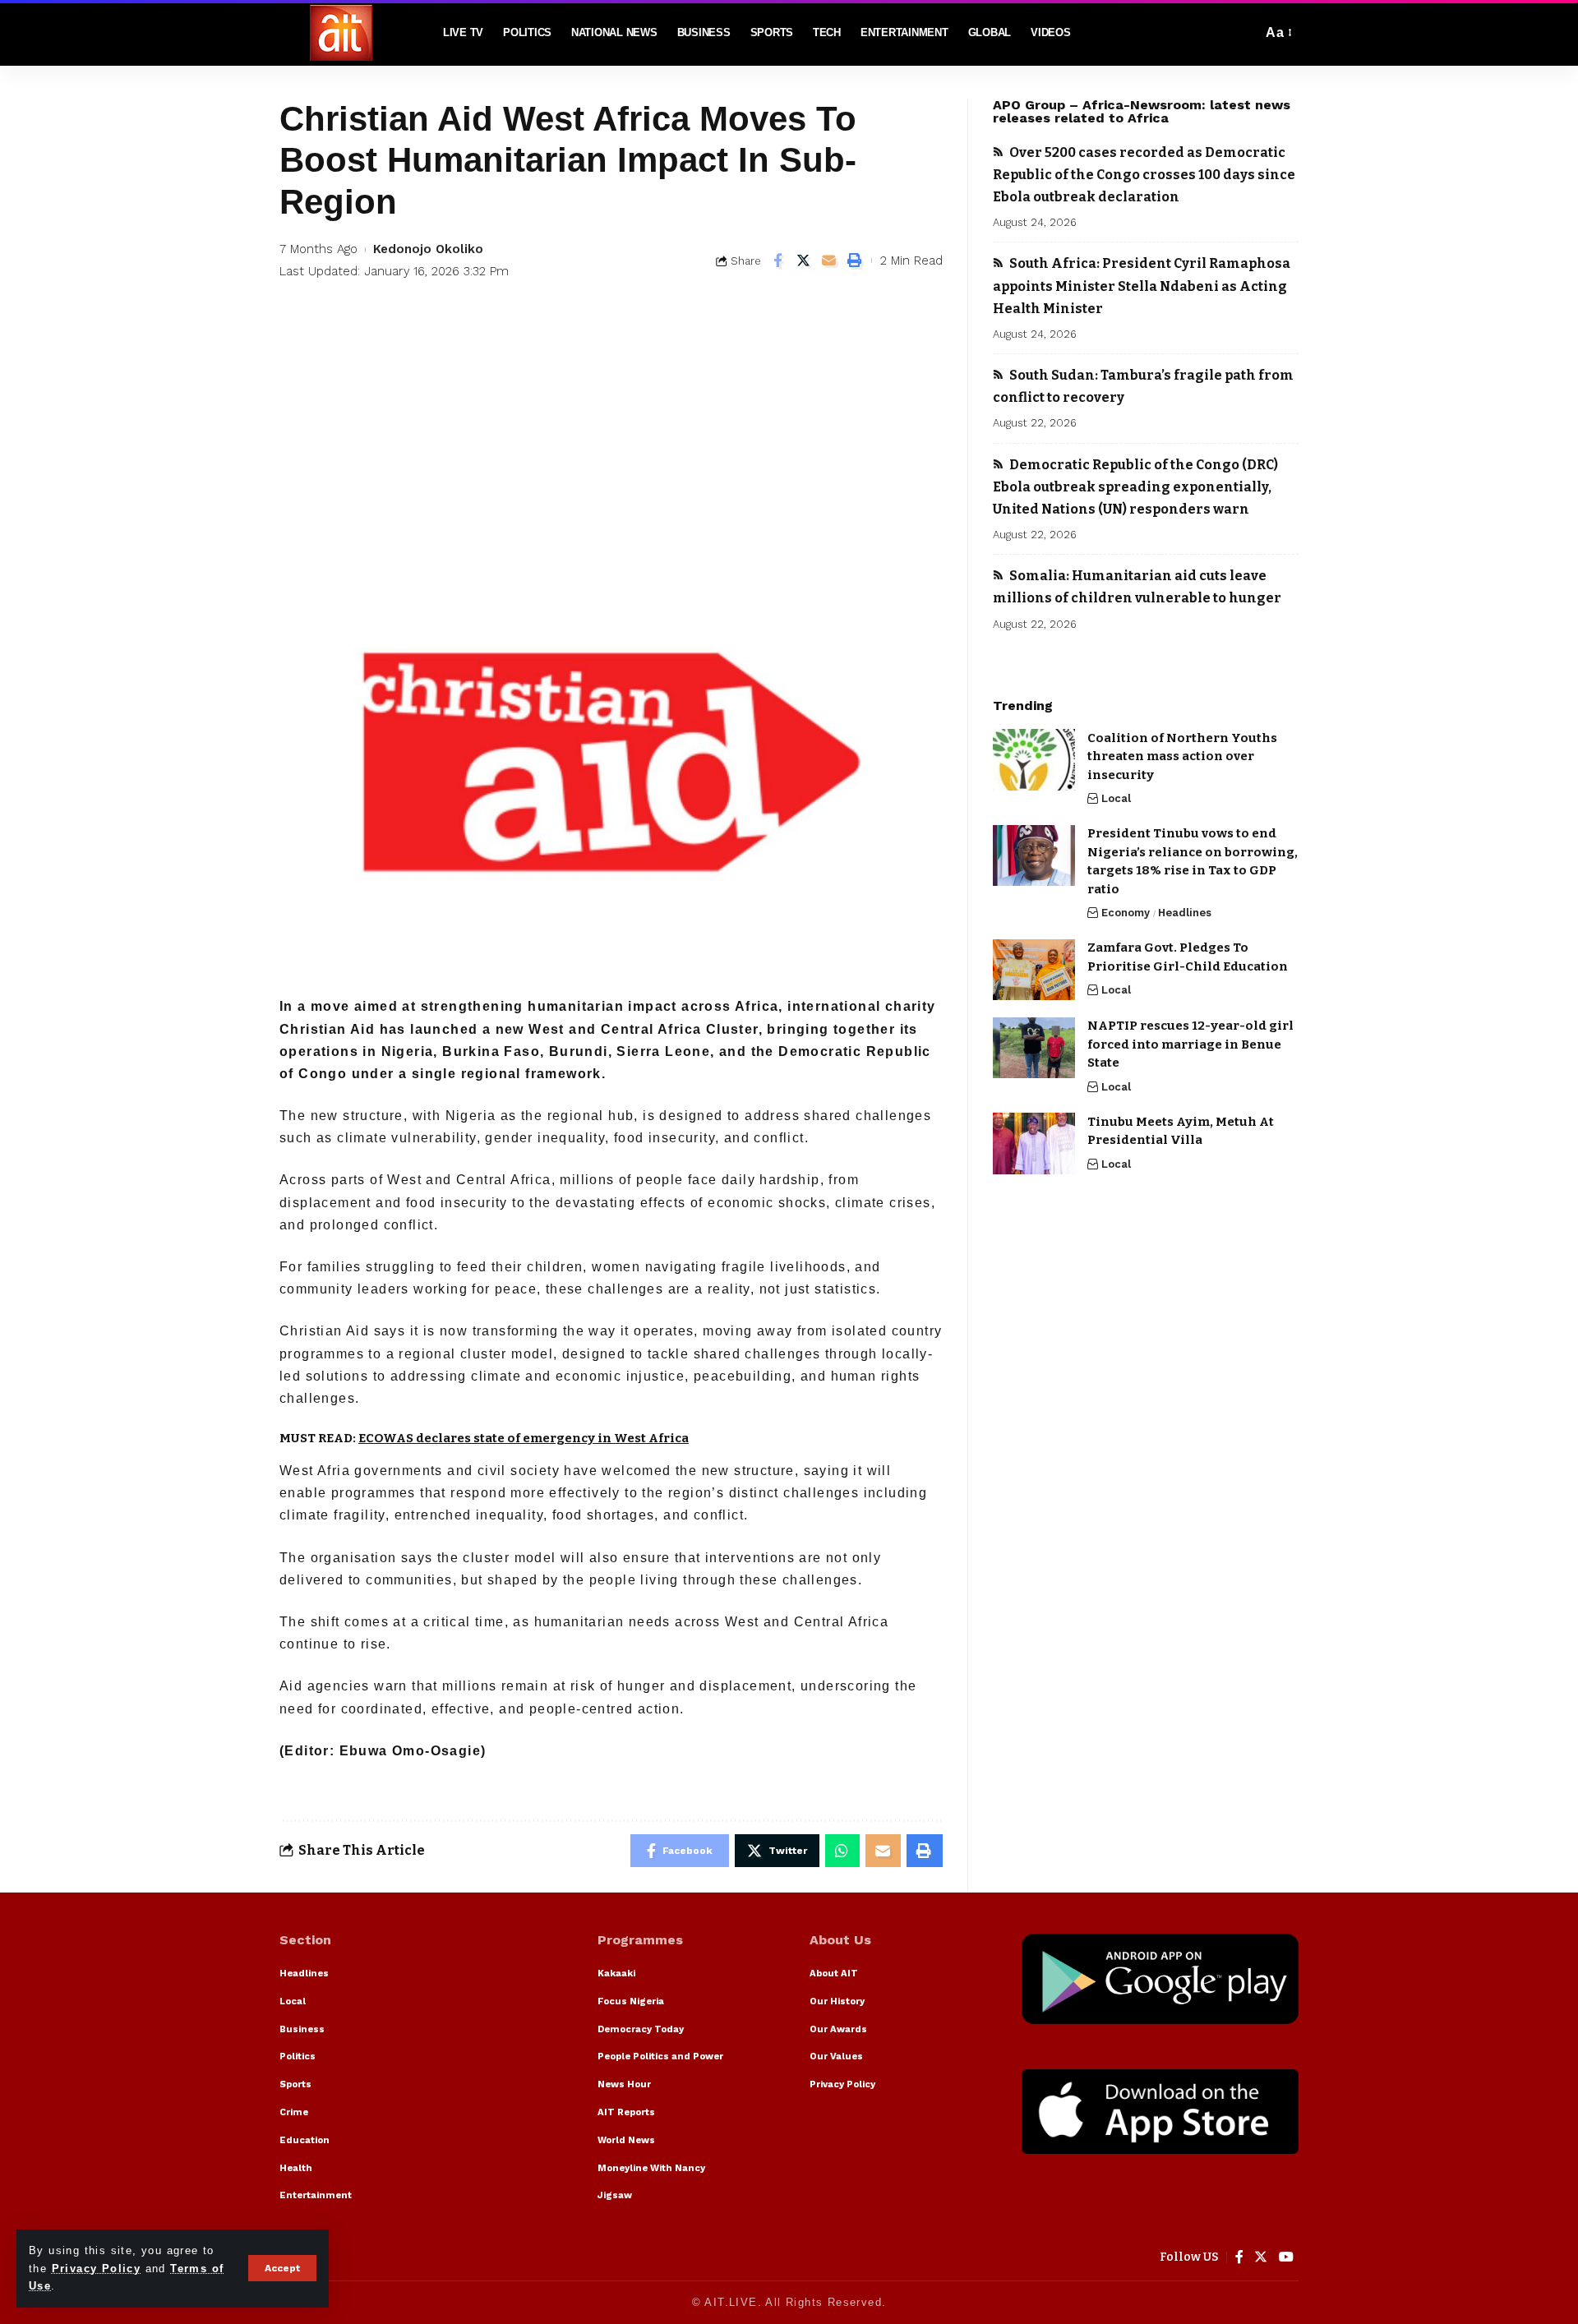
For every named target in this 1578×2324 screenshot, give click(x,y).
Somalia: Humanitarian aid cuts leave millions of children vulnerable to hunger (1137, 587)
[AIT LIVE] (341, 33)
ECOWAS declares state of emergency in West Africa (524, 1438)
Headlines (1185, 913)
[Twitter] (1261, 2257)
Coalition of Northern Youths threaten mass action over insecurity (1182, 756)
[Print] (855, 261)
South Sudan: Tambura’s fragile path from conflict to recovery (1143, 386)
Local (1116, 798)
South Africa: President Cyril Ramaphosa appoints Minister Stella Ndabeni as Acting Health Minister (1142, 286)
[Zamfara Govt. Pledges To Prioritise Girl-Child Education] (1034, 970)
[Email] (829, 261)
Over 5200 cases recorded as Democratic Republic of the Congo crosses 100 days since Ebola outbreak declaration (1144, 175)
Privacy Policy (97, 2269)
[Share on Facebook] (778, 261)
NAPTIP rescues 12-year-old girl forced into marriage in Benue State (1190, 1045)
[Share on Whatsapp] (842, 1851)
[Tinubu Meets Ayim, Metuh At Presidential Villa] (1034, 1144)
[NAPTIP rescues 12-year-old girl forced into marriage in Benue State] (1034, 1048)
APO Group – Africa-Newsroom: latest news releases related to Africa (1142, 111)
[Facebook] (1240, 2257)
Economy (1126, 913)
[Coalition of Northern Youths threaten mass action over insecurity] (1034, 760)
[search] (1245, 33)
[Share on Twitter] (804, 261)
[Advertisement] (611, 439)
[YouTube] (1287, 2257)
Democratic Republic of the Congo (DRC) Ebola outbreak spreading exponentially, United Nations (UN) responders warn (1135, 487)
